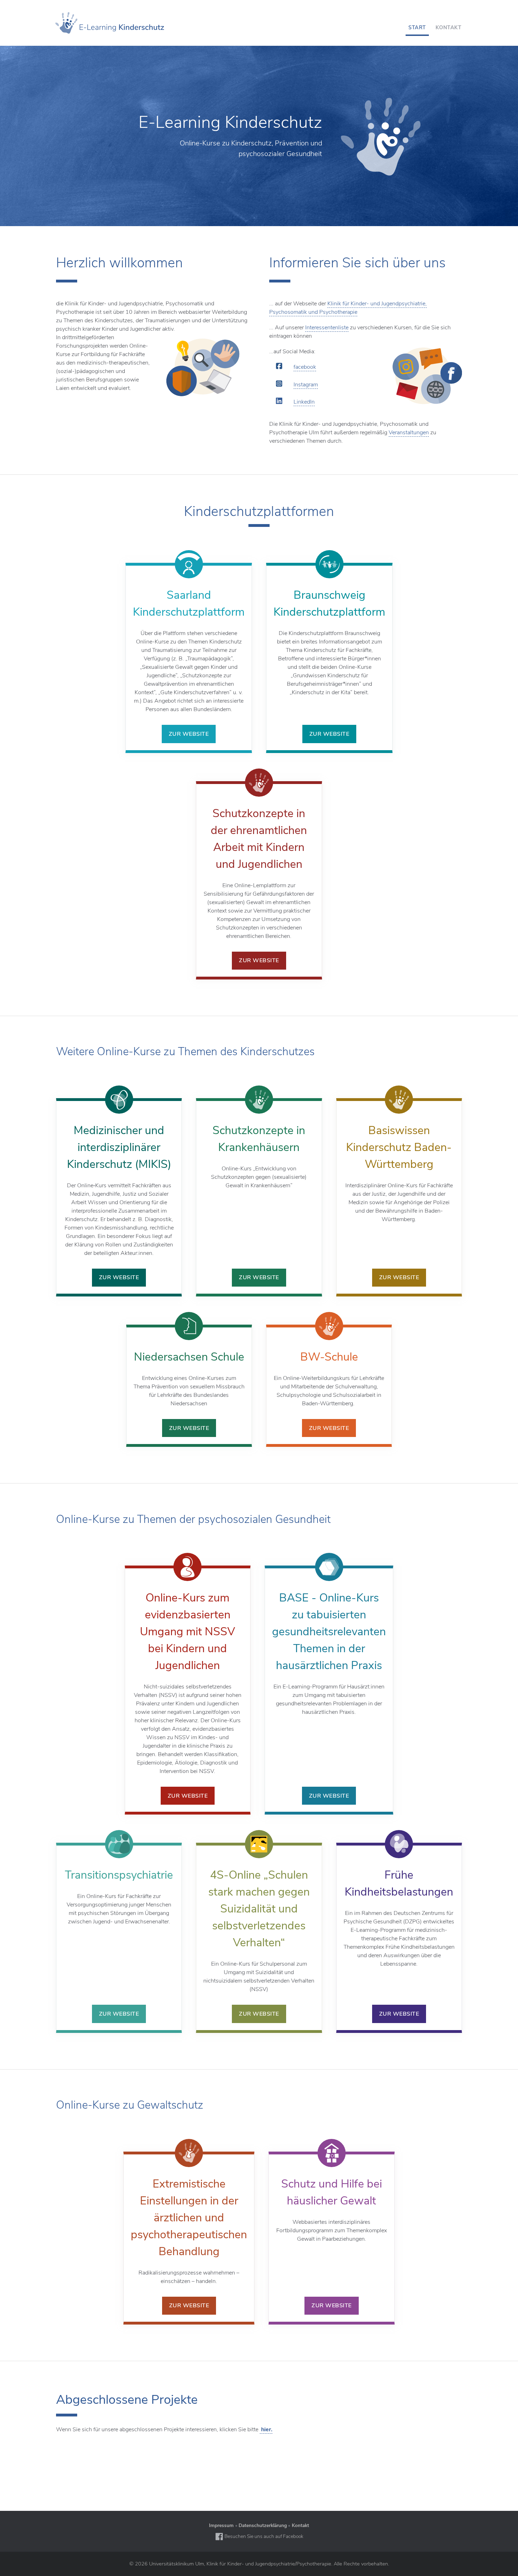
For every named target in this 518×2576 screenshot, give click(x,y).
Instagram (306, 385)
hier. (266, 2429)
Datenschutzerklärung (263, 2525)
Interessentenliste (327, 328)
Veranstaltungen (409, 433)
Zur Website (189, 734)
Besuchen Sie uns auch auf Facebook (263, 2536)
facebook (305, 367)
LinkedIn (304, 402)
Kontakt (300, 2525)
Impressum (221, 2525)
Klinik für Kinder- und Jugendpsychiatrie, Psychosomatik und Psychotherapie (348, 308)
